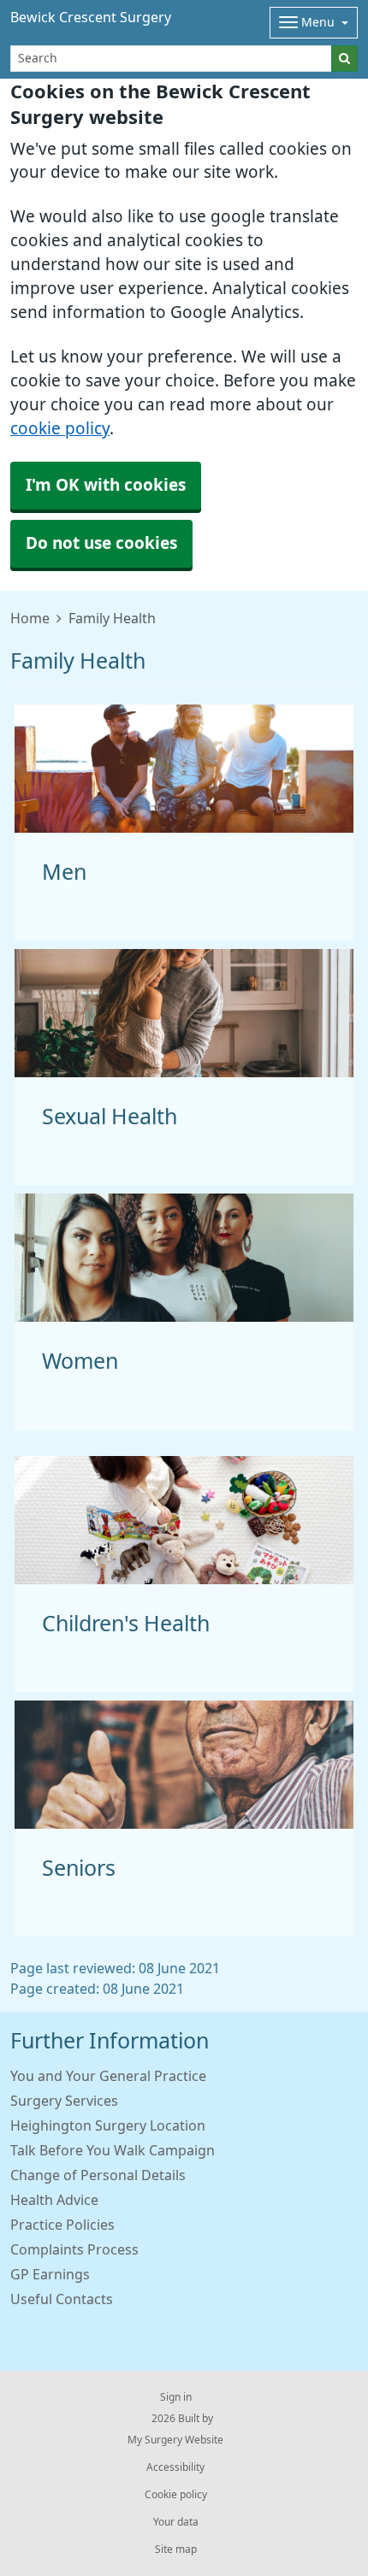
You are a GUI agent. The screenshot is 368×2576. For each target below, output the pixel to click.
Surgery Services (64, 2101)
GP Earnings (50, 2274)
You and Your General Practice (108, 2076)
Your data (176, 2522)
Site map (176, 2549)
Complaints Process (74, 2249)
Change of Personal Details (98, 2175)
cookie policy (60, 429)
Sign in (176, 2397)
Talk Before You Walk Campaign (113, 2150)
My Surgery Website (175, 2440)
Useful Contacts (62, 2299)
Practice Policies (62, 2225)
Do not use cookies (101, 543)
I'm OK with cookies (106, 485)
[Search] (344, 59)
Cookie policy (176, 2495)
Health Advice (54, 2200)
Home (30, 618)
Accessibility (175, 2467)
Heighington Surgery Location (108, 2125)
